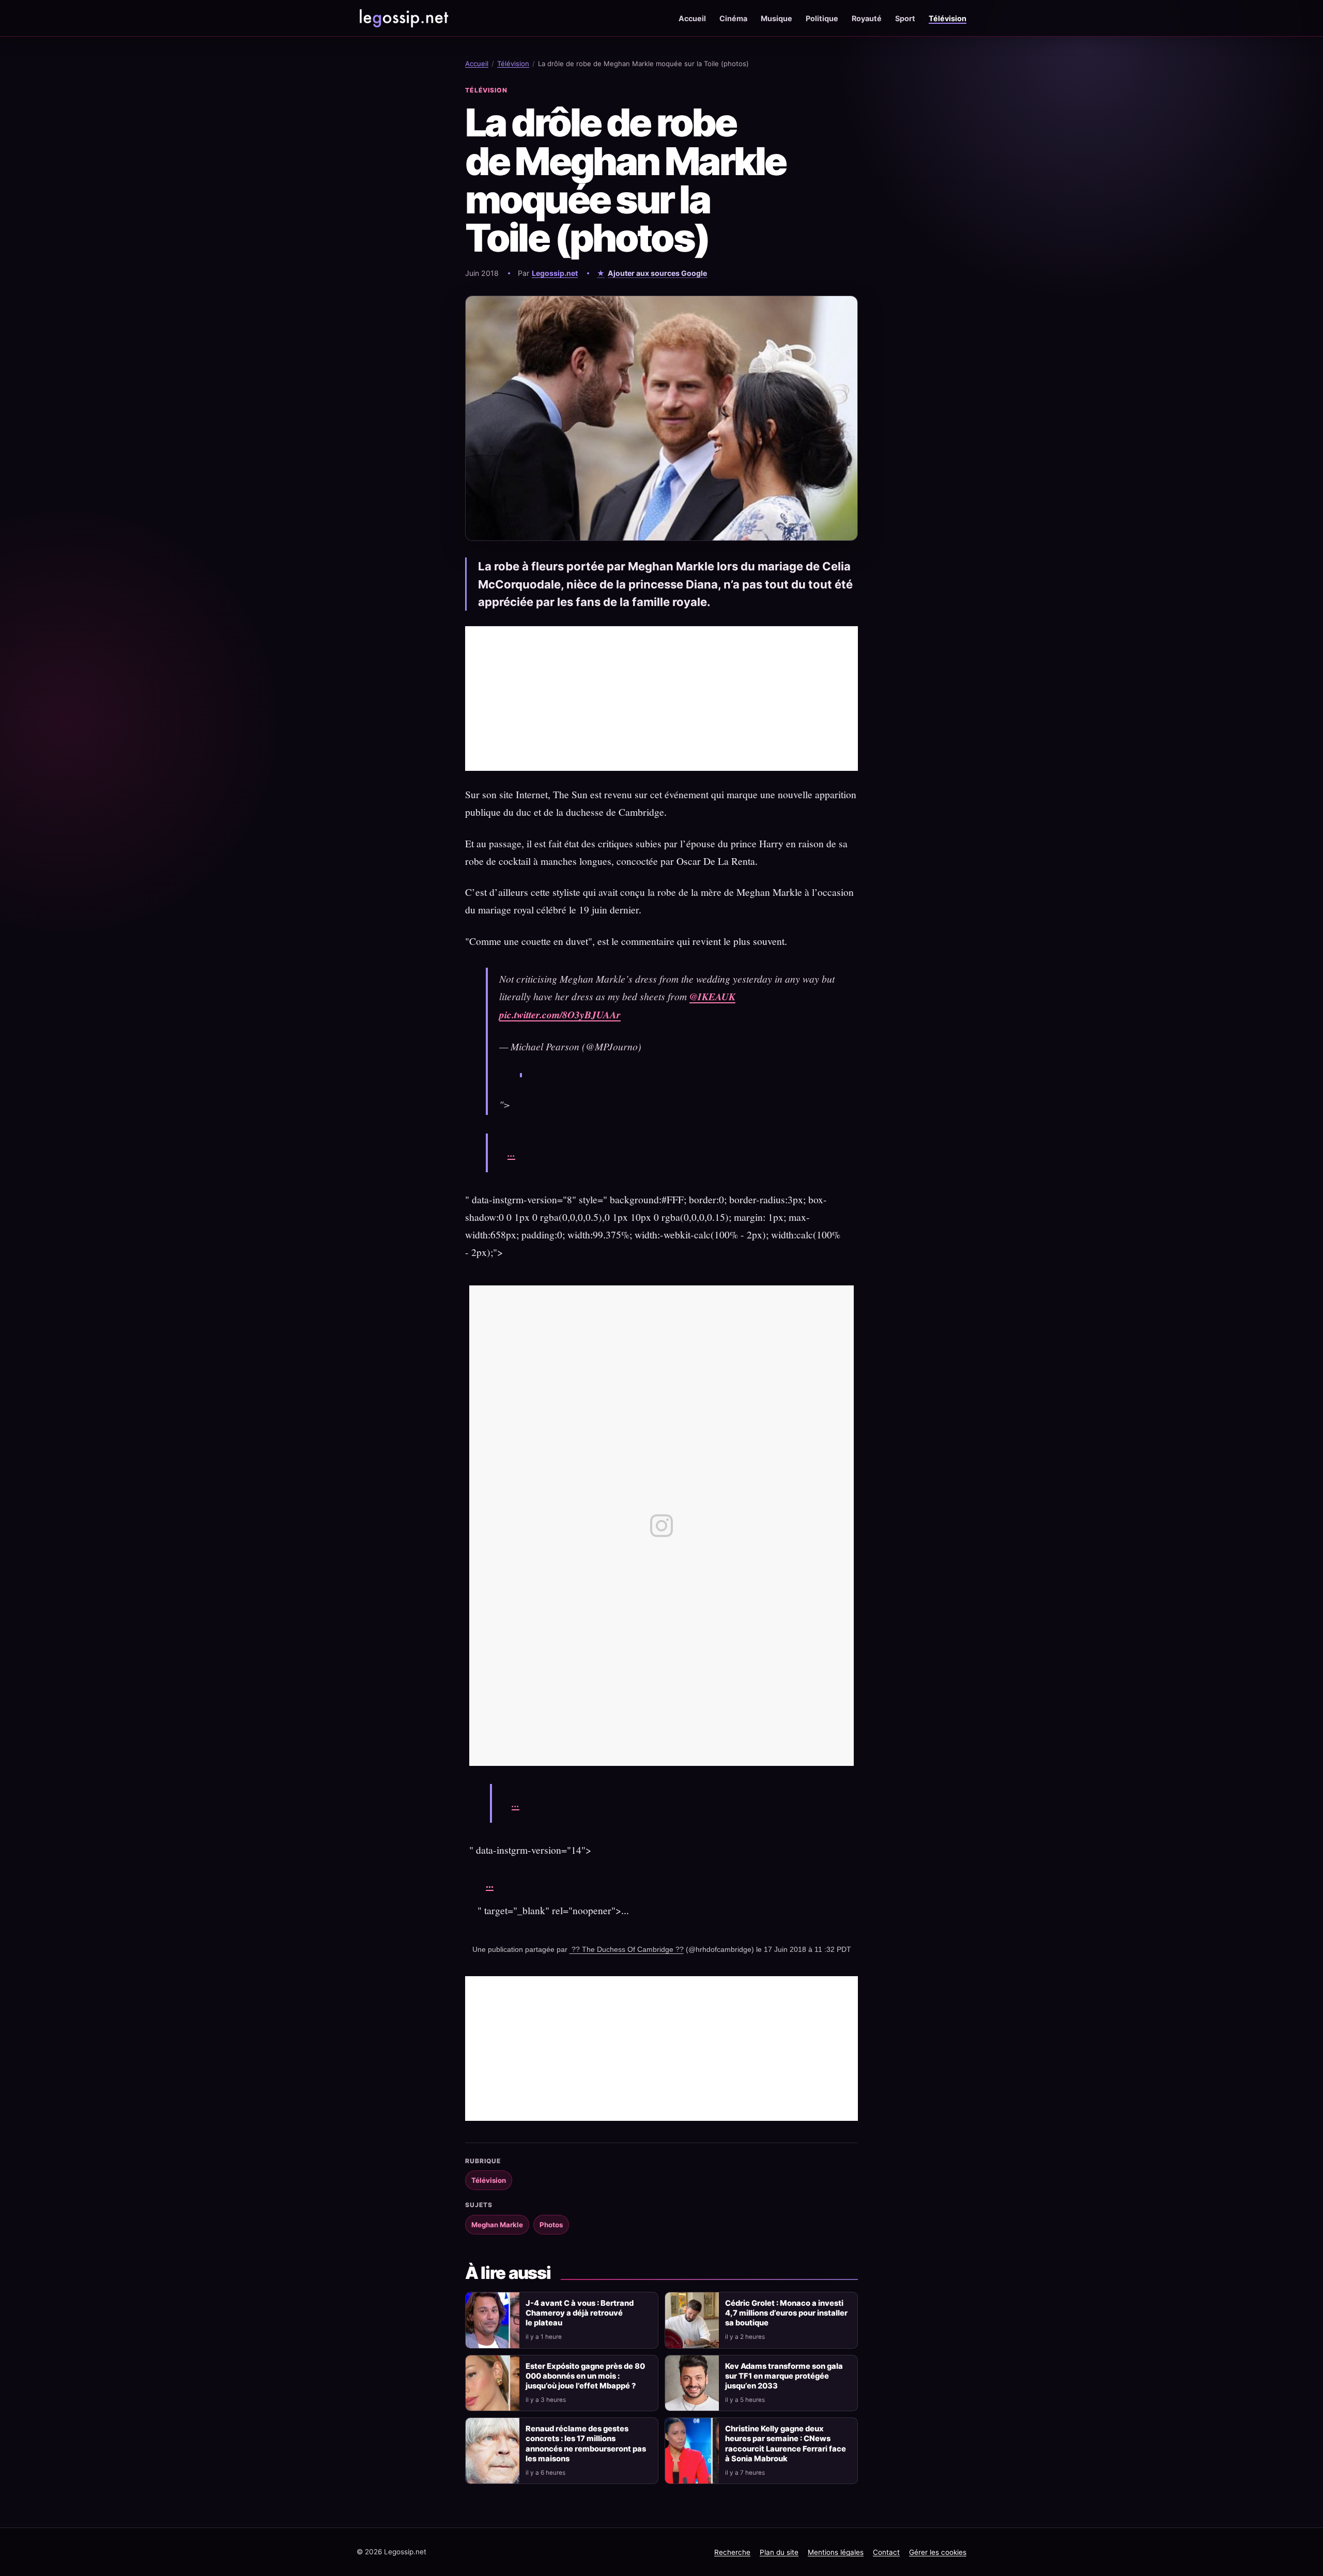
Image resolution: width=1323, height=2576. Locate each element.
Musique (776, 18)
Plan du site (779, 2552)
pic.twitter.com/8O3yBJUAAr (560, 1014)
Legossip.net (555, 273)
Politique (822, 18)
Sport (905, 18)
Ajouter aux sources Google (657, 273)
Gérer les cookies (938, 2552)
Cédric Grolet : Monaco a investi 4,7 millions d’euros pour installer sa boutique (786, 2313)
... (511, 1153)
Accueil (692, 18)
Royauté (867, 18)
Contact (886, 2552)
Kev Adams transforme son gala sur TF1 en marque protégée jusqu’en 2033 (784, 2376)
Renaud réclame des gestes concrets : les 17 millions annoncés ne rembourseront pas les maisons (586, 2443)
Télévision (948, 18)
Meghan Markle (497, 2225)
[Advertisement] (661, 699)
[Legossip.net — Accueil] (403, 18)
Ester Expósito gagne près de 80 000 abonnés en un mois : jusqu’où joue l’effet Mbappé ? (585, 2376)
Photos (551, 2225)
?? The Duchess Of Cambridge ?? (627, 1949)
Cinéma (733, 18)
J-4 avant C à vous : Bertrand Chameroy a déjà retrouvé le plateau (580, 2313)
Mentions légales (836, 2552)
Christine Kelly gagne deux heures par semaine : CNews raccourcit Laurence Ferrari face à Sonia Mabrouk (786, 2443)
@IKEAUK (712, 996)
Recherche (732, 2552)
